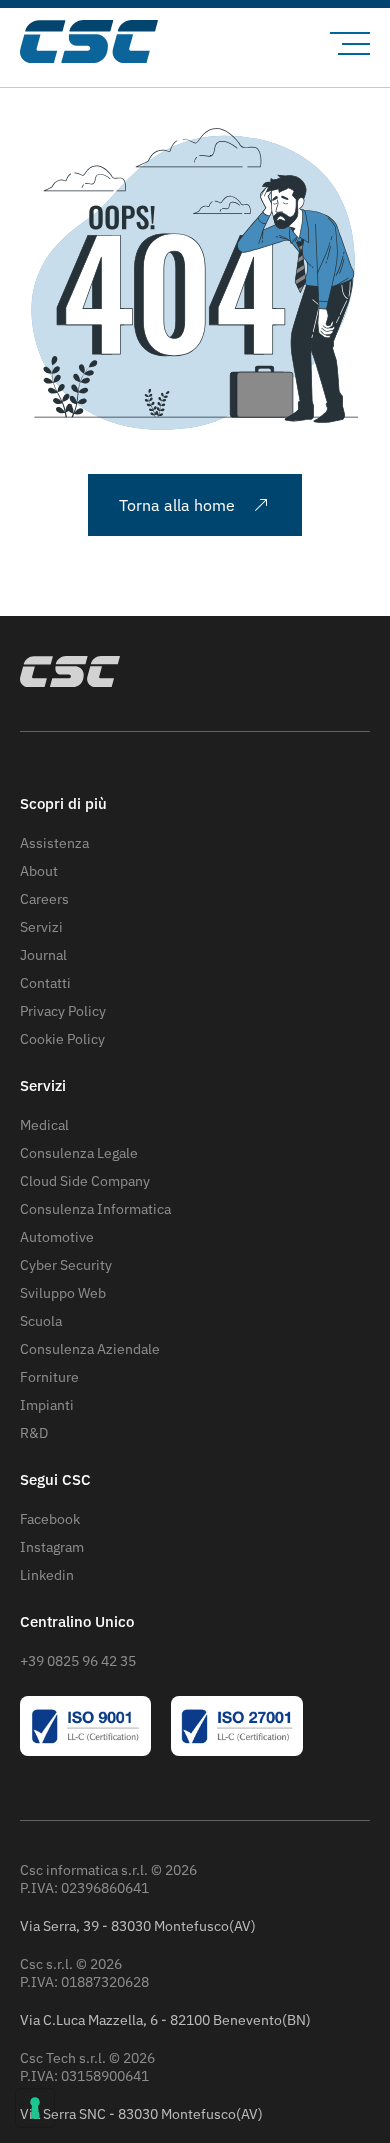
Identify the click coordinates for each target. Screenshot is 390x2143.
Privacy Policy (63, 1011)
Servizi (41, 927)
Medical (44, 1125)
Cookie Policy (62, 1039)
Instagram (52, 1547)
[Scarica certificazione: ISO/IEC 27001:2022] (236, 1750)
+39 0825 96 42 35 (78, 1661)
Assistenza (54, 843)
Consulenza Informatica (95, 1209)
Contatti (45, 983)
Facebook (50, 1519)
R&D (34, 1433)
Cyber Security (66, 1265)
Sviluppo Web (63, 1293)
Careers (44, 899)
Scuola (41, 1321)
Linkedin (47, 1575)
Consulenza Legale (79, 1153)
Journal (43, 955)
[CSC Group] (97, 43)
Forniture (49, 1377)
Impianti (47, 1405)
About (39, 871)
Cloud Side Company (85, 1181)
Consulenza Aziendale (90, 1349)
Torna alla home (177, 505)
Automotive (57, 1237)
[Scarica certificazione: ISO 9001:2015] (85, 1750)
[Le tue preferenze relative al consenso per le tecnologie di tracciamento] (35, 2108)
